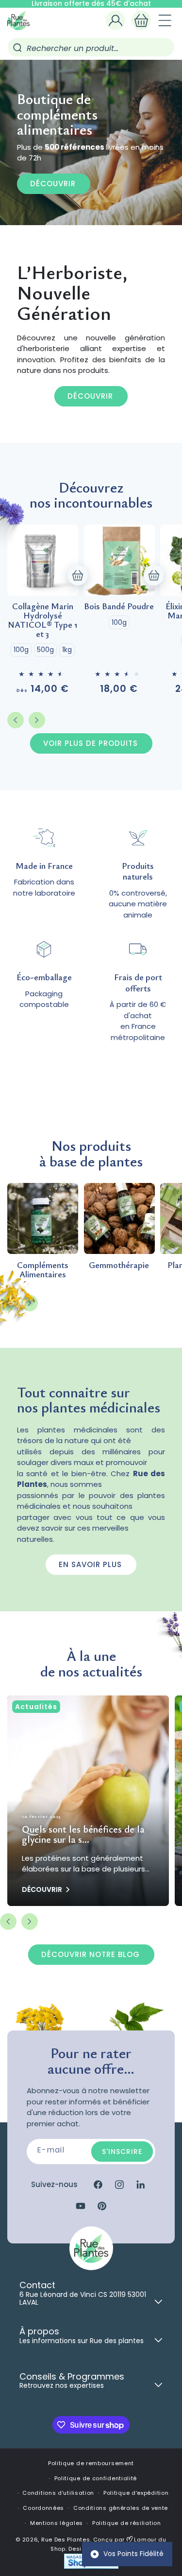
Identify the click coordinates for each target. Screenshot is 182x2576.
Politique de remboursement (91, 2463)
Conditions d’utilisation (58, 2493)
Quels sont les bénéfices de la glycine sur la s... (83, 1834)
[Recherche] (17, 48)
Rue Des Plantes (66, 2540)
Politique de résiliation (127, 2523)
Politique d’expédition (136, 2493)
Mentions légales (57, 2523)
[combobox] (91, 47)
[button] (141, 20)
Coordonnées (43, 2508)
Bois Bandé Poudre (119, 606)
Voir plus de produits (91, 743)
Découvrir (53, 183)
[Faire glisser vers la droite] (37, 720)
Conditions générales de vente (121, 2508)
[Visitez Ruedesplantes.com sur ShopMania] (91, 2567)
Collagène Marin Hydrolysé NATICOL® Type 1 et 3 (42, 620)
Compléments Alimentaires (43, 1270)
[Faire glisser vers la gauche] (16, 720)
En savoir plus (90, 1564)
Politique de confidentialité (96, 2478)
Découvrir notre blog (91, 1954)
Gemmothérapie (119, 1265)
